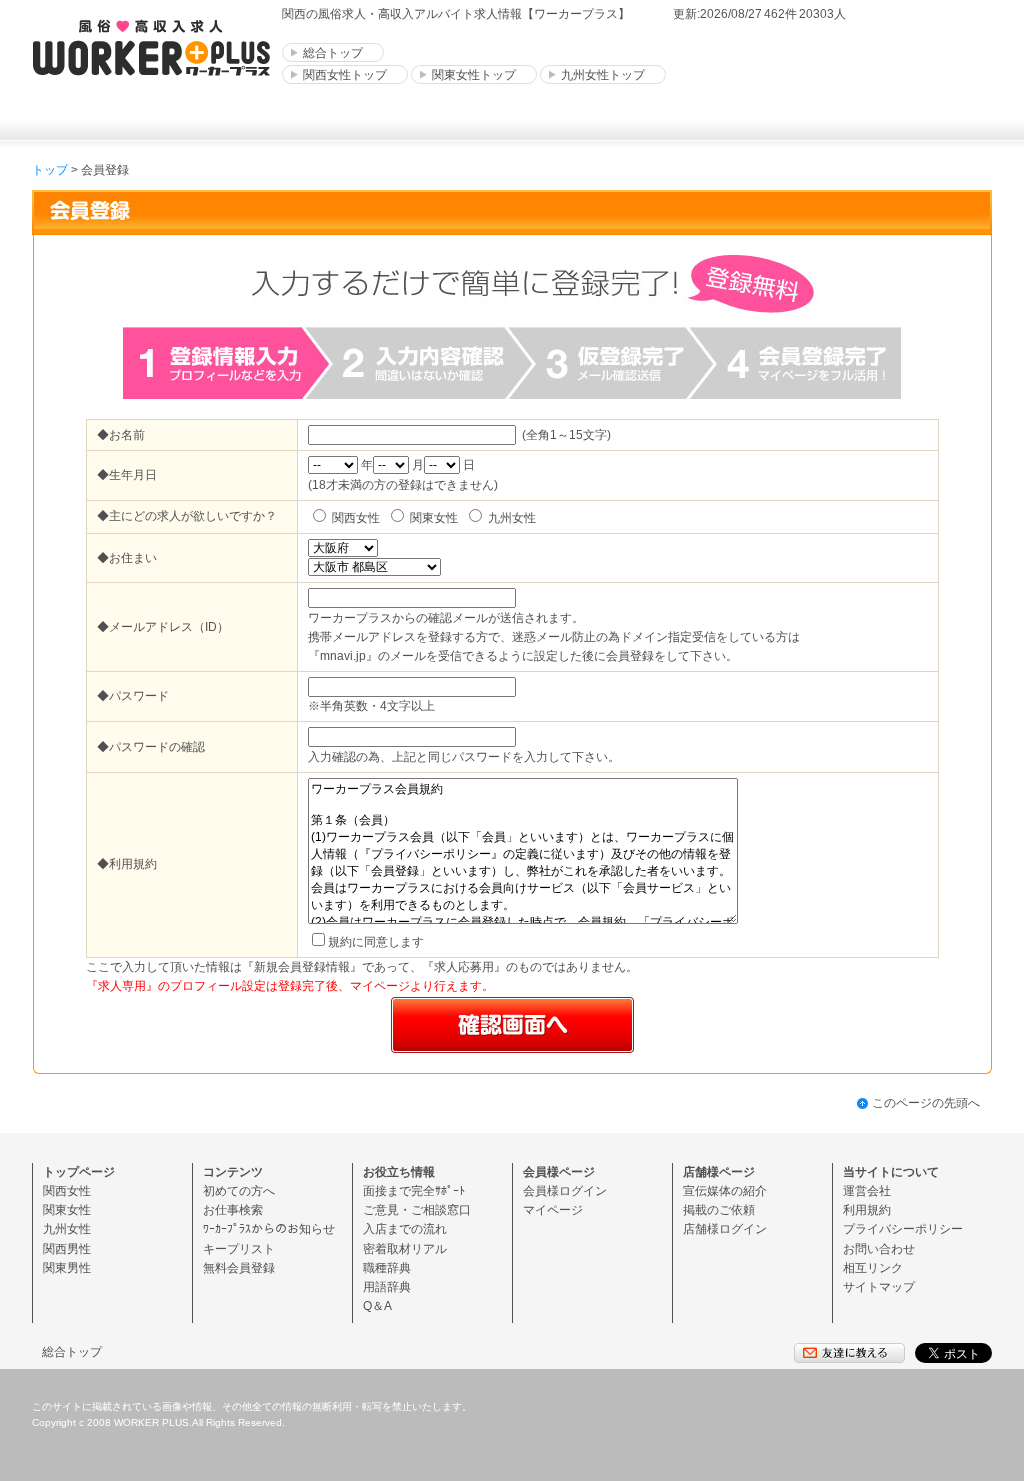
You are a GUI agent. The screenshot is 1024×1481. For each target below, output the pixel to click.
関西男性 (67, 1249)
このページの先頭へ (926, 1103)
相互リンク (873, 1268)
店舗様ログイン (725, 1229)
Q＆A (377, 1306)
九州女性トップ (603, 75)
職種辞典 (387, 1268)
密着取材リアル (405, 1249)
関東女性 (67, 1210)
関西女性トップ (345, 75)
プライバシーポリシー (903, 1229)
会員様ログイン (565, 1191)
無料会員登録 (239, 1268)
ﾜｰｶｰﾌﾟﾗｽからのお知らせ (269, 1229)
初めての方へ (239, 1191)
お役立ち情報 (399, 1172)
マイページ (553, 1210)
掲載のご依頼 (719, 1210)
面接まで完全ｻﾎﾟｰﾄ (414, 1191)
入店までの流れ (405, 1229)
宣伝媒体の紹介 (725, 1191)
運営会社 (867, 1191)
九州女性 (67, 1229)
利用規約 (867, 1210)
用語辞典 (387, 1287)
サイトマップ (879, 1287)
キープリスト (239, 1249)
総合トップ (333, 53)
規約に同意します (376, 942)
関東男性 (67, 1268)
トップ (50, 170)
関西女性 (67, 1191)
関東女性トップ (474, 75)
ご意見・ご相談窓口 (417, 1210)
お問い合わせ (879, 1249)
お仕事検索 (233, 1210)
